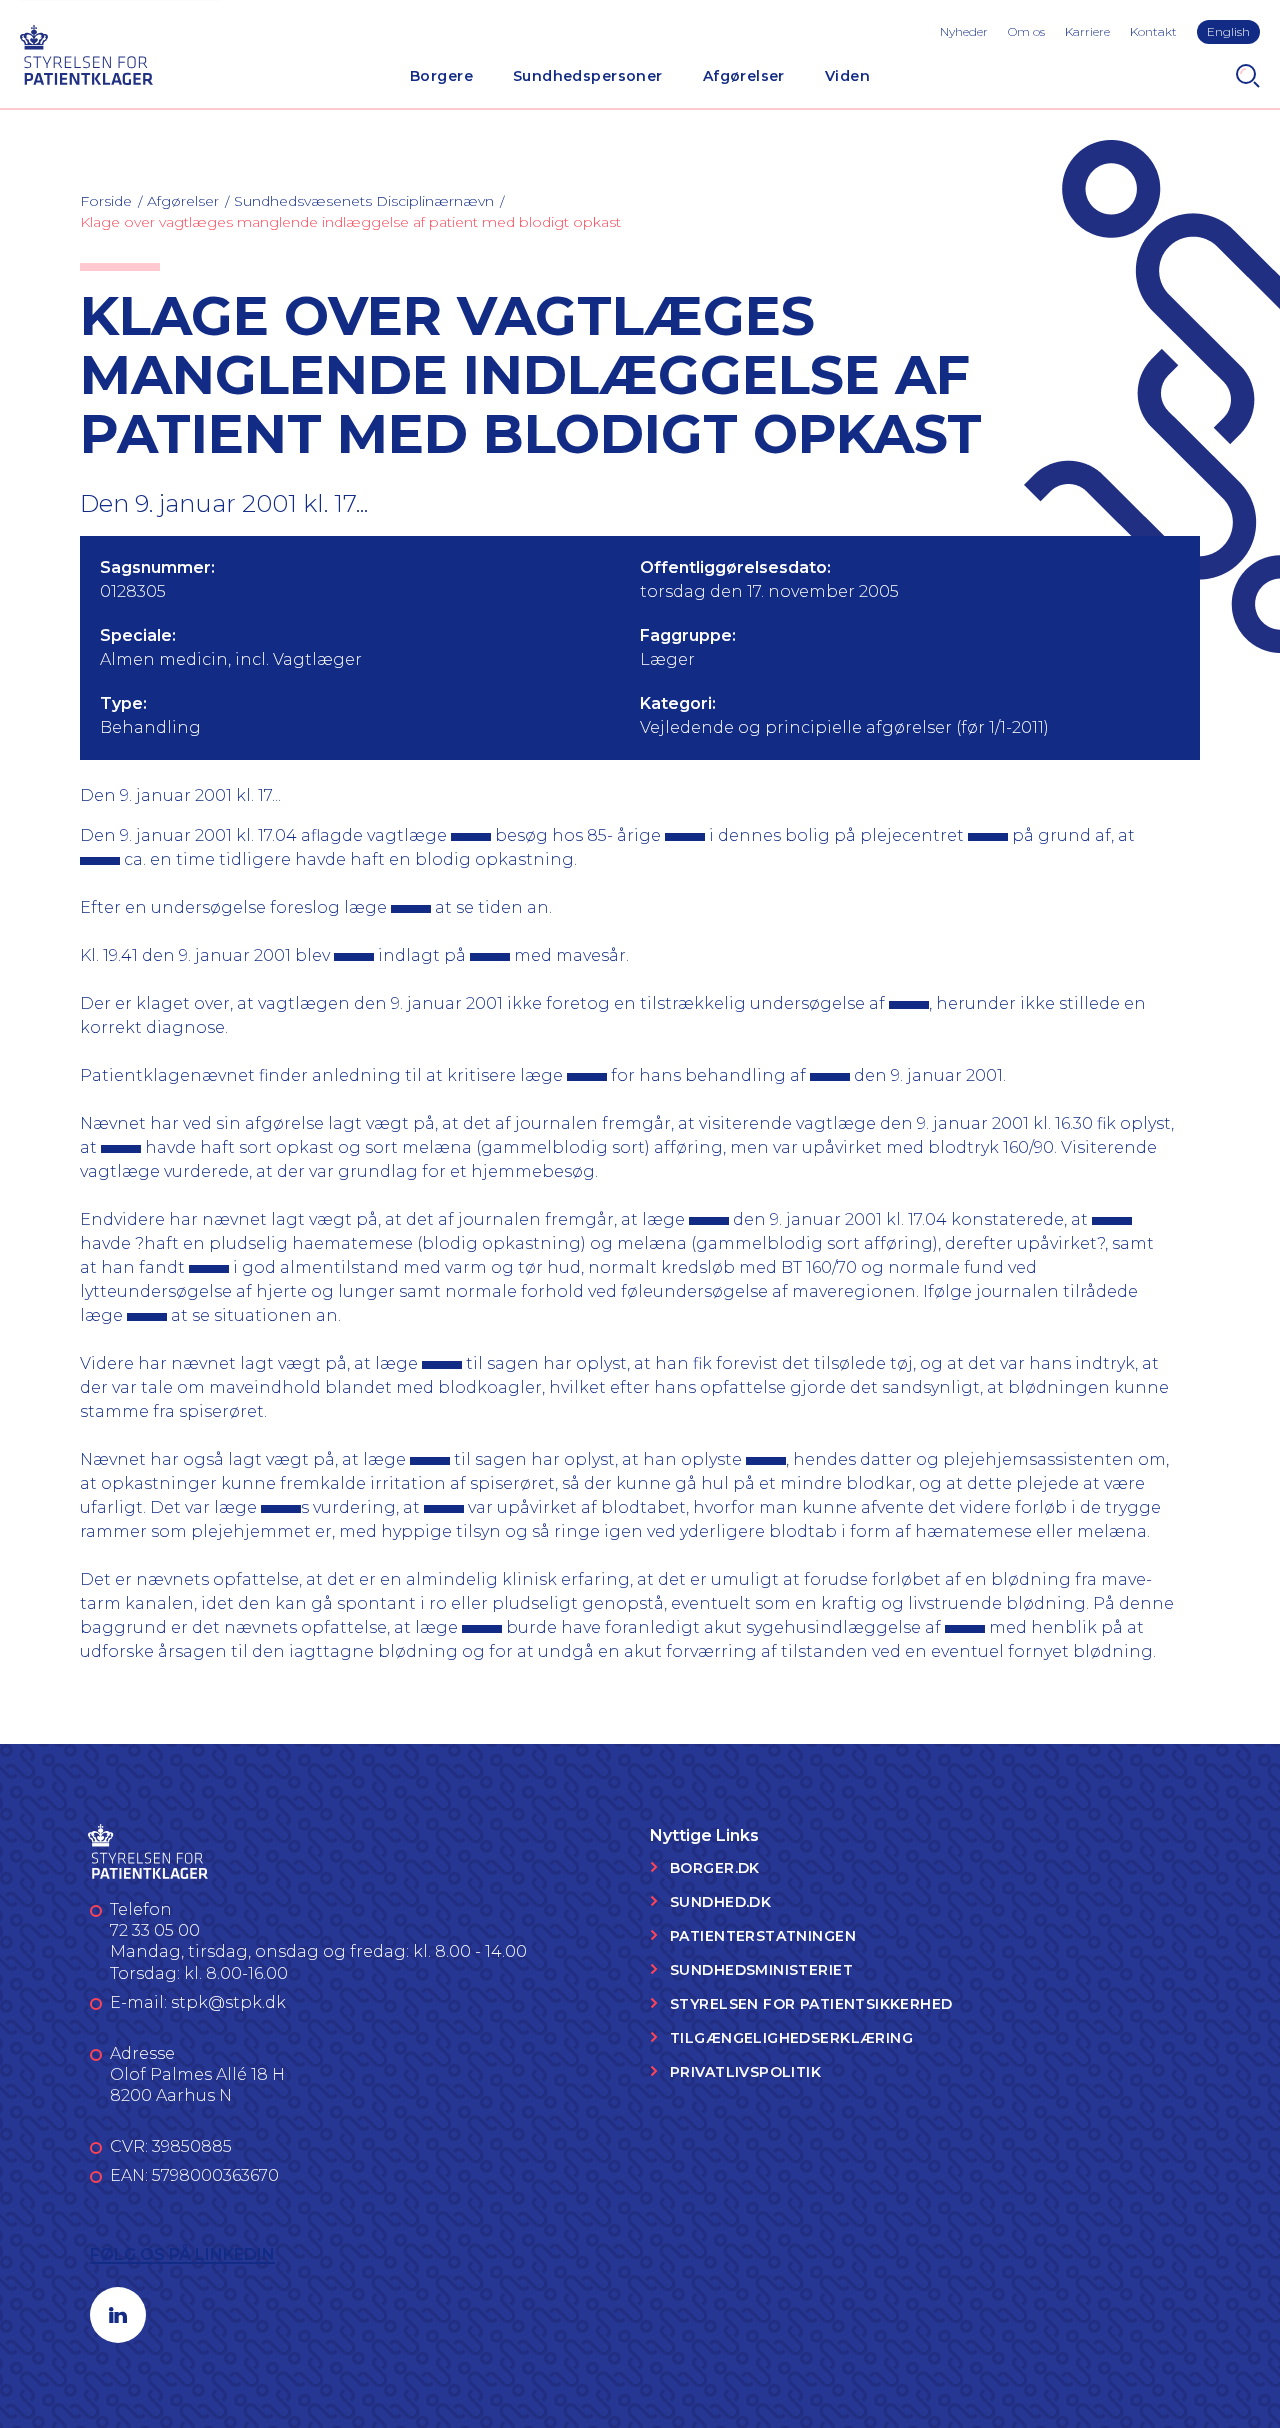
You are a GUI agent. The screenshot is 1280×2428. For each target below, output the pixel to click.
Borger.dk (715, 1868)
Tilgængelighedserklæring (791, 2038)
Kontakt (1153, 31)
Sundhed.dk (720, 1902)
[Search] (1248, 76)
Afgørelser (744, 76)
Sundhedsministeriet (761, 1970)
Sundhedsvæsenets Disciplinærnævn (364, 201)
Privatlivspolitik (745, 2072)
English (1228, 31)
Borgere (441, 76)
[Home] (86, 52)
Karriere (1087, 31)
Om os (1026, 31)
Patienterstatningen (763, 1936)
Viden (847, 76)
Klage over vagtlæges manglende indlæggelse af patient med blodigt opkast (350, 222)
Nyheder (964, 31)
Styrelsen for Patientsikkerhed (811, 2004)
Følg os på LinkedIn (182, 2254)
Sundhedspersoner (588, 76)
